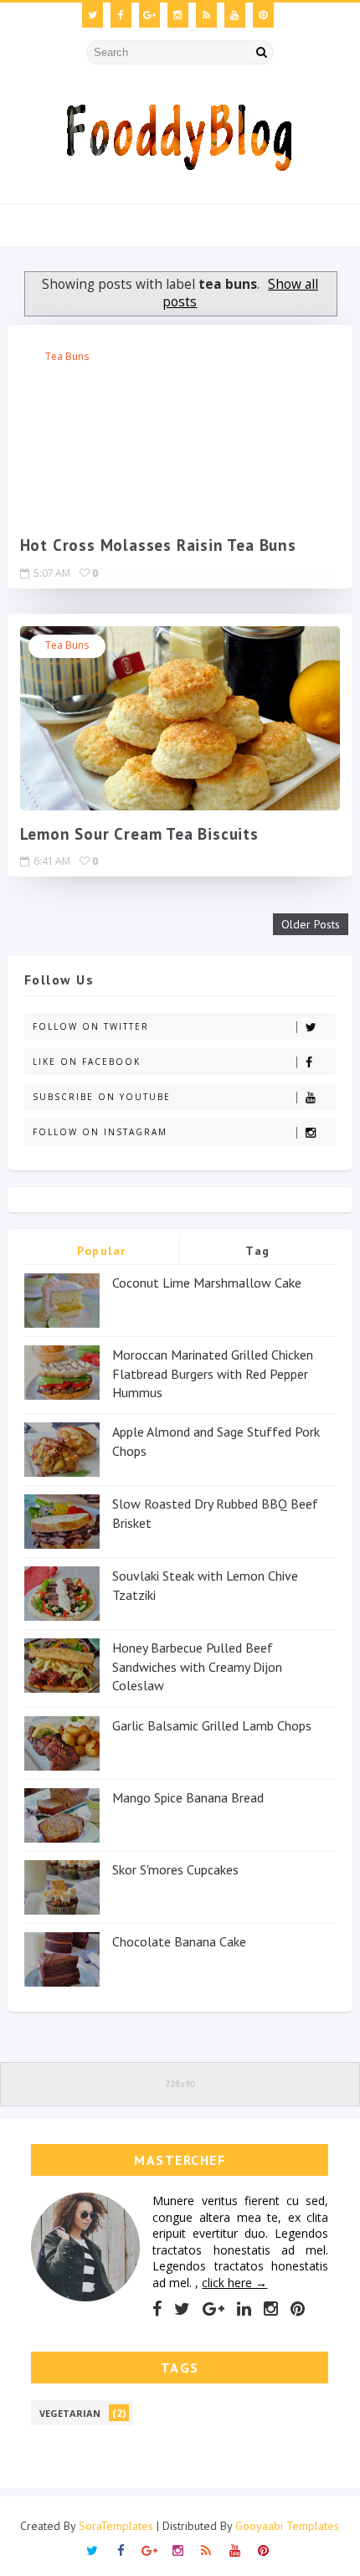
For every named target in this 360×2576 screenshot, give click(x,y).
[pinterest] (263, 15)
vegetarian (70, 2413)
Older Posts (311, 924)
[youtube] (235, 15)
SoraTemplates (116, 2526)
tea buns (67, 356)
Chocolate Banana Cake (179, 1941)
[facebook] (121, 15)
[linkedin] (244, 2309)
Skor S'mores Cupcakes (175, 1869)
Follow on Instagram (100, 1132)
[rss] (206, 15)
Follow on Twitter (91, 1026)
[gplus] (149, 15)
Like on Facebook (87, 1062)
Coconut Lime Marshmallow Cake (207, 1283)
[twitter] (93, 15)
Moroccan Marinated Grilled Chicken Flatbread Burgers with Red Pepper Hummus (213, 1373)
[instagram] (178, 15)
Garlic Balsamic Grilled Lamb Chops (212, 1725)
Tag (258, 1251)
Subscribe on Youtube (102, 1097)
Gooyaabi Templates (287, 2526)
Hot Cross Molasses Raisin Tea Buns (158, 545)
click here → (234, 2283)
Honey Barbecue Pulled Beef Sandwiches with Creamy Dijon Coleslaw (197, 1666)
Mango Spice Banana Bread (188, 1797)
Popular (102, 1251)
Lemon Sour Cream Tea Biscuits (139, 834)
